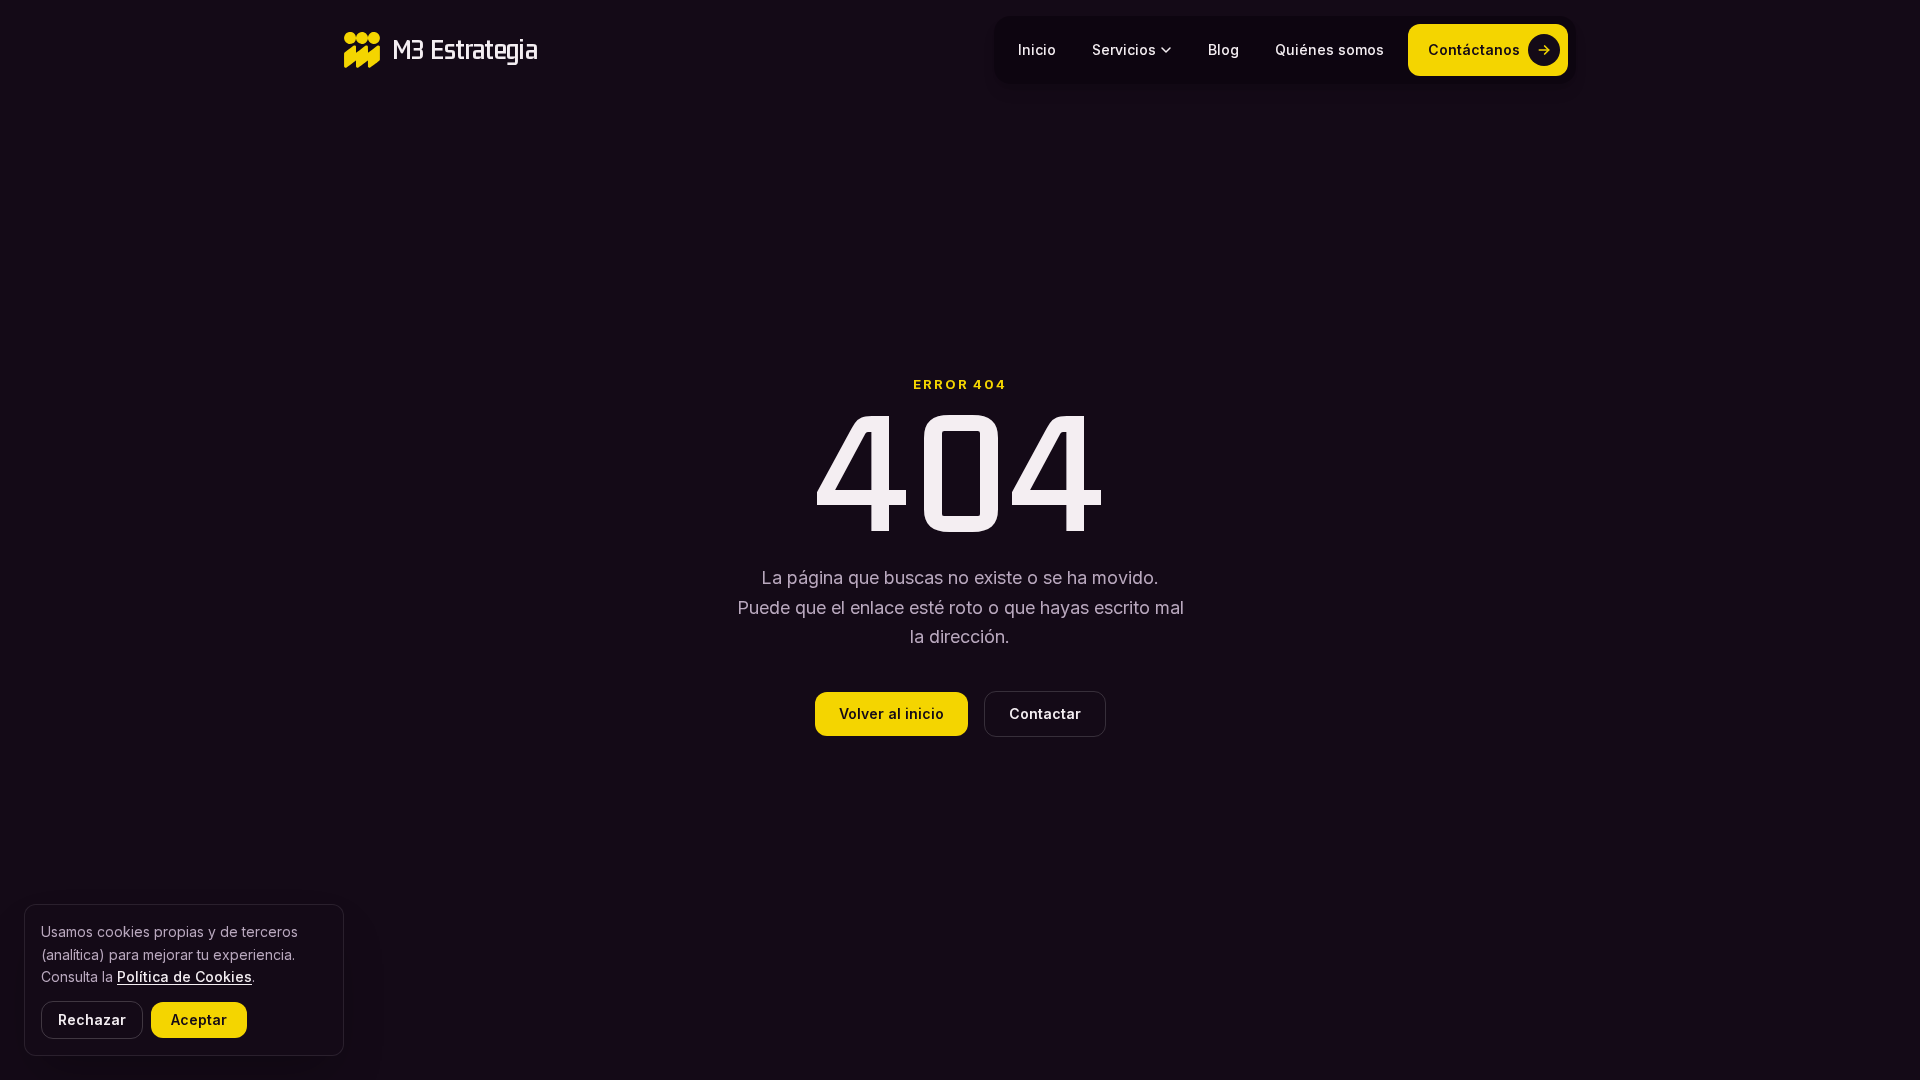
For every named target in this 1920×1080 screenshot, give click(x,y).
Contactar (1045, 713)
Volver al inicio (891, 713)
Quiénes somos (1329, 49)
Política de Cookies (184, 976)
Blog (1223, 49)
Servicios (1124, 49)
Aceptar (199, 1019)
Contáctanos (1474, 49)
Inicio (1037, 49)
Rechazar (92, 1019)
